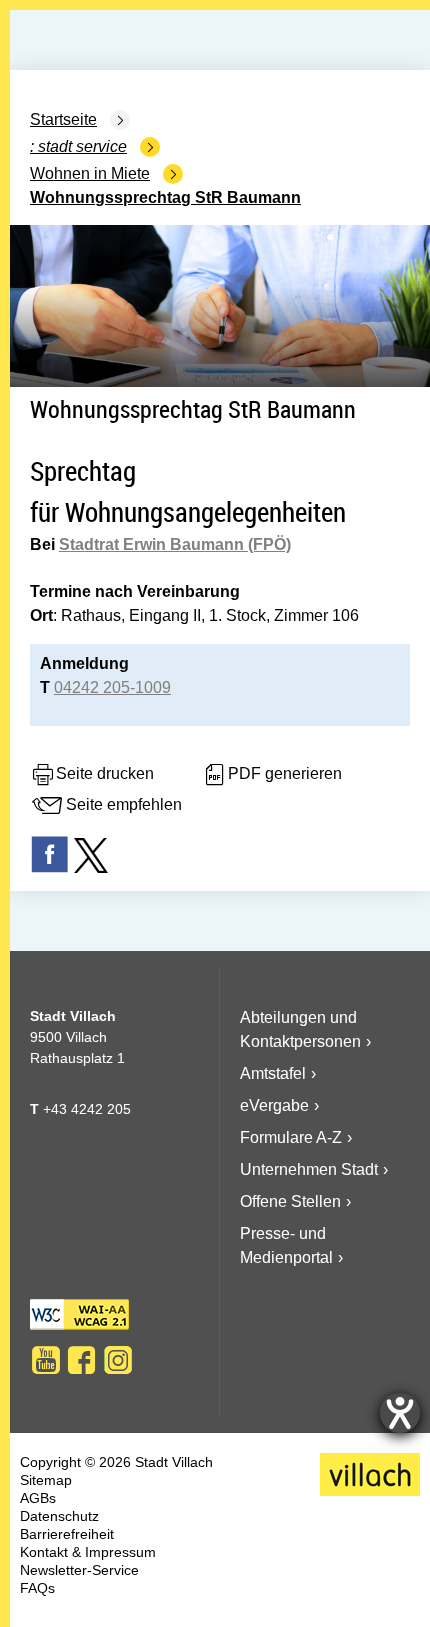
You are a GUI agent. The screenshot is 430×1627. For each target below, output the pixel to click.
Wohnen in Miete (90, 173)
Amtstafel (273, 1073)
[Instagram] (118, 1360)
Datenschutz (59, 1516)
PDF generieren (285, 774)
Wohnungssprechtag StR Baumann (165, 197)
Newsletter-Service (79, 1570)
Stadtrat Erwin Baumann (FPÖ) (175, 544)
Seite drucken (105, 774)
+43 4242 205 (87, 1109)
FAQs (37, 1588)
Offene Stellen (290, 1201)
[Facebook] (82, 1360)
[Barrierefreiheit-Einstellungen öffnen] (400, 1413)
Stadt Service (82, 146)
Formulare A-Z (291, 1137)
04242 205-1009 (112, 687)
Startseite (63, 119)
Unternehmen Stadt (309, 1169)
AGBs (38, 1498)
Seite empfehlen (124, 805)
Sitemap (46, 1480)
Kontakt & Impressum (88, 1552)
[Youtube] (46, 1360)
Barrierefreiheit (67, 1534)
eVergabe (274, 1105)
